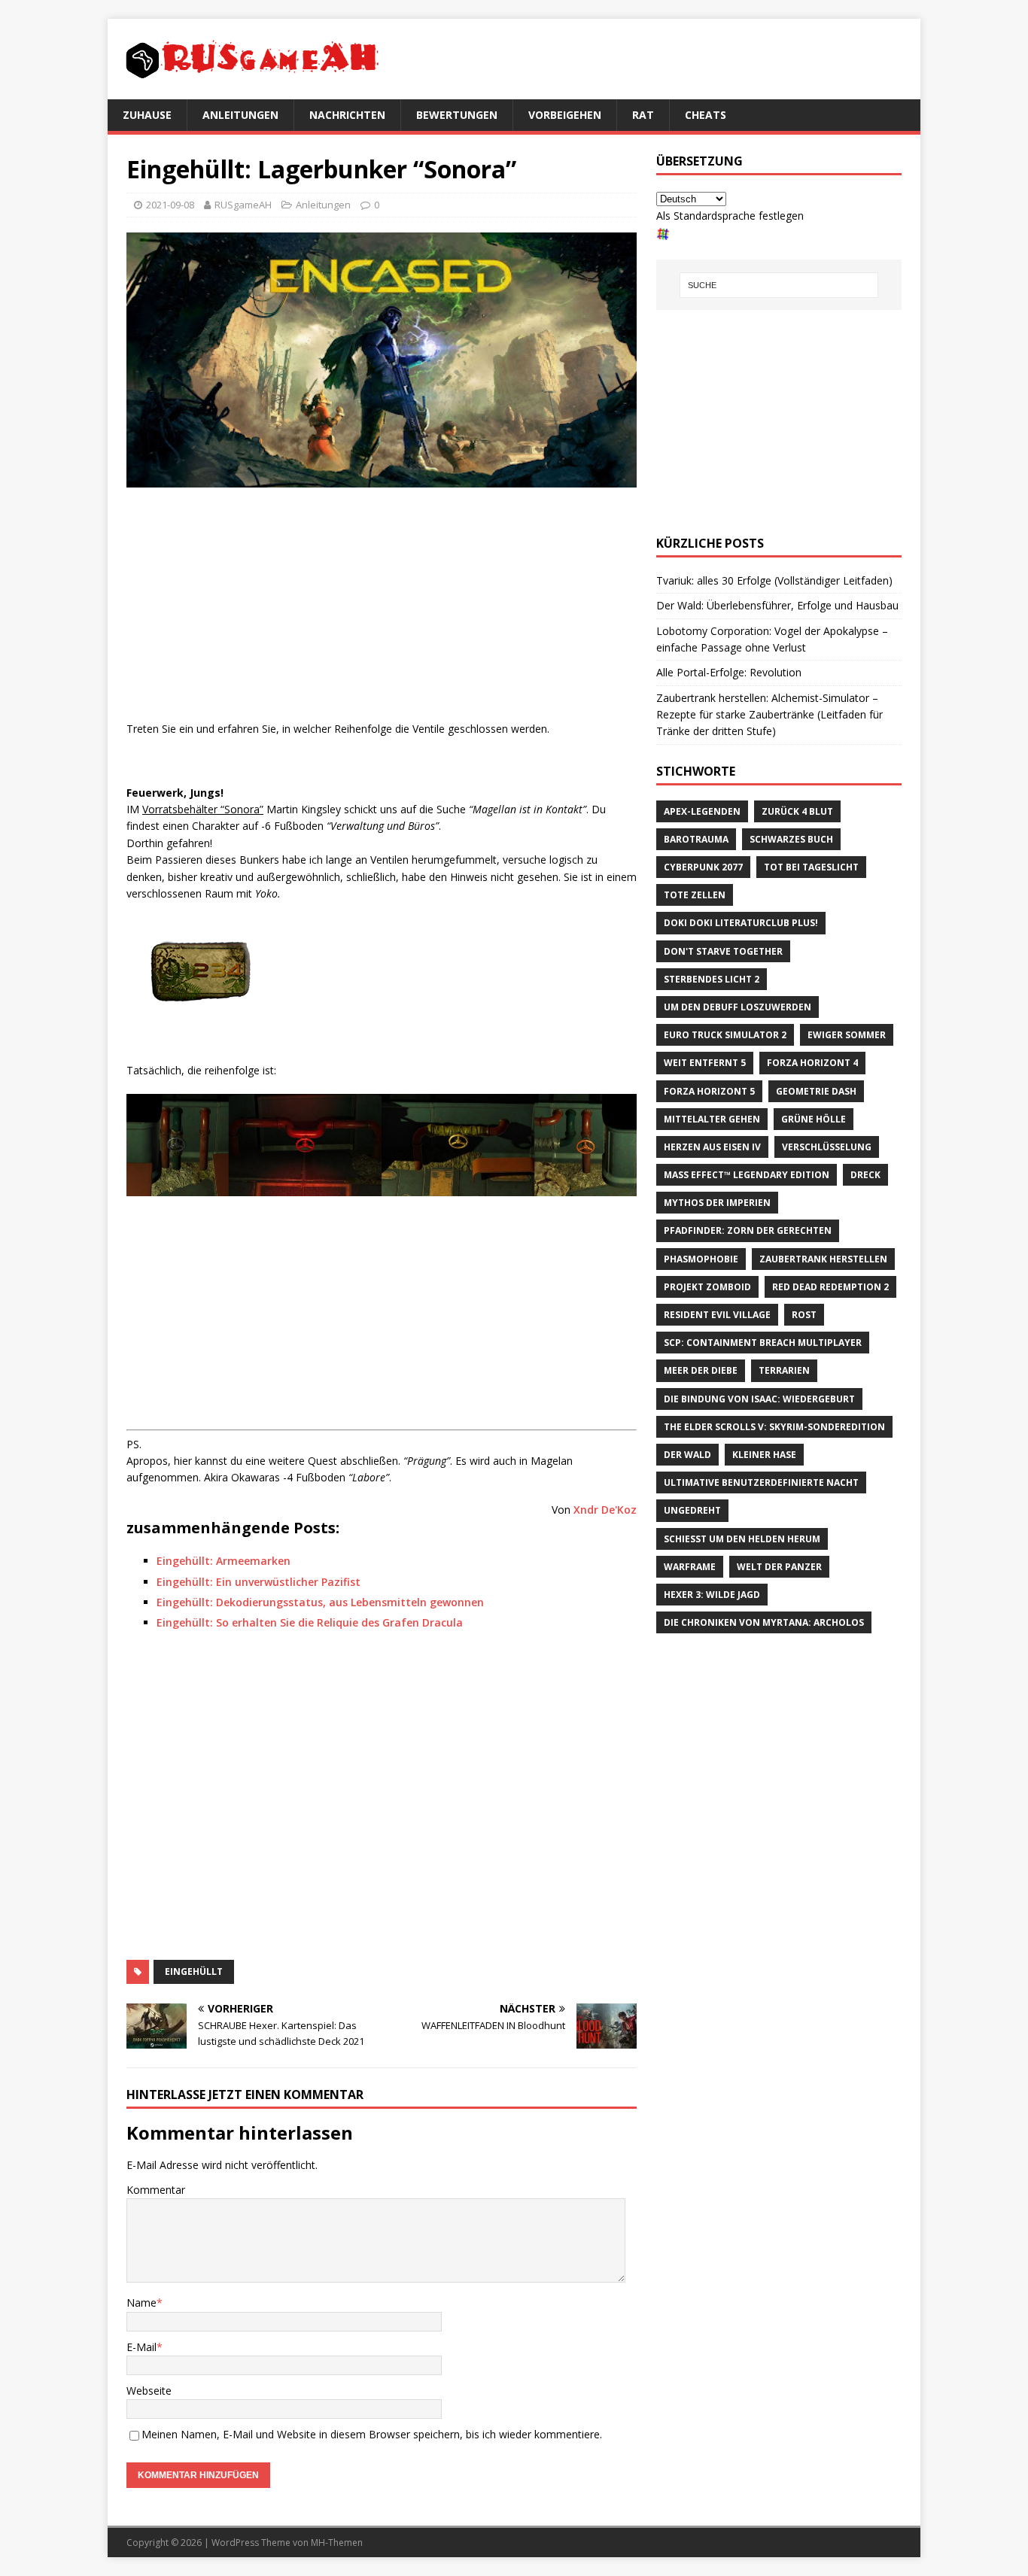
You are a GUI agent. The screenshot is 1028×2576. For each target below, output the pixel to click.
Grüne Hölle (814, 1119)
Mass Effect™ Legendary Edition (747, 1175)
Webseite (149, 2391)
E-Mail (141, 2347)
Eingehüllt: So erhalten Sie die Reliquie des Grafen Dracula (310, 1622)
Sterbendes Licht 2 (712, 979)
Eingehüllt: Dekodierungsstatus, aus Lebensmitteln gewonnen (320, 1602)
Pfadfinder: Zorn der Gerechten (748, 1230)
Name (141, 2303)
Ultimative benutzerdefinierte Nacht (761, 1482)
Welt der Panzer (779, 1567)
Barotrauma (696, 839)
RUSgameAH (243, 205)
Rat (643, 115)
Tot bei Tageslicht (811, 867)
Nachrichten (347, 115)
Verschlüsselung (827, 1147)
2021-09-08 (170, 205)
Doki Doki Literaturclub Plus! (741, 923)
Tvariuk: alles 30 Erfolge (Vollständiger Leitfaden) (774, 580)
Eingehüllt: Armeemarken (224, 1561)
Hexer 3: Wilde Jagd (712, 1595)
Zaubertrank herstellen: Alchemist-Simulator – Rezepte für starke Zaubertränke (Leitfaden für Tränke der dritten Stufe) (769, 715)
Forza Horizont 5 (709, 1091)
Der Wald (687, 1455)
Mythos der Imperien (717, 1203)
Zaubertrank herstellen (823, 1259)
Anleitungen (240, 115)
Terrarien (784, 1370)
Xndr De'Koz (605, 1510)
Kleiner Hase (764, 1455)
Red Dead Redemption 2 (830, 1287)
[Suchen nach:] (779, 285)
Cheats (706, 115)
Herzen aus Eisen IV (712, 1147)
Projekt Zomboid (707, 1287)
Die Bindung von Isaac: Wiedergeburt (759, 1399)
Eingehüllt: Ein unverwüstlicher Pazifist (259, 1582)
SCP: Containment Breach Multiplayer (763, 1343)
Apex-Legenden (702, 811)
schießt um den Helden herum (742, 1539)
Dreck (865, 1175)
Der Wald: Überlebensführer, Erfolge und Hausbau (777, 605)
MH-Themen (337, 2543)
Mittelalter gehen (712, 1119)
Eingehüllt (194, 1971)
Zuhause (147, 115)
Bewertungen (457, 115)
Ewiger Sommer (847, 1035)
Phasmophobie (701, 1259)
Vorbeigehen (565, 115)
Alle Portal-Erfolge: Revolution (729, 672)
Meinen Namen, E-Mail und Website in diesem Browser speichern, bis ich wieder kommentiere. (372, 2434)
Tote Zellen (695, 895)
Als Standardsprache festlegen (730, 216)
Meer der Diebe (701, 1370)
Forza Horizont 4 (812, 1063)
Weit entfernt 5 (705, 1063)
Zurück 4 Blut (797, 811)
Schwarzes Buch (791, 839)
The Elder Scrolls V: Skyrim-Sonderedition (774, 1427)
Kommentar (156, 2190)
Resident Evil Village (717, 1315)
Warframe (690, 1567)
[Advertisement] (382, 608)
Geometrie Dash (816, 1091)
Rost (804, 1315)
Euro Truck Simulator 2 (725, 1035)
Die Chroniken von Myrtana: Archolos (764, 1622)
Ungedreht (692, 1510)
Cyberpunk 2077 (703, 867)
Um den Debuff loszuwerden (738, 1007)
